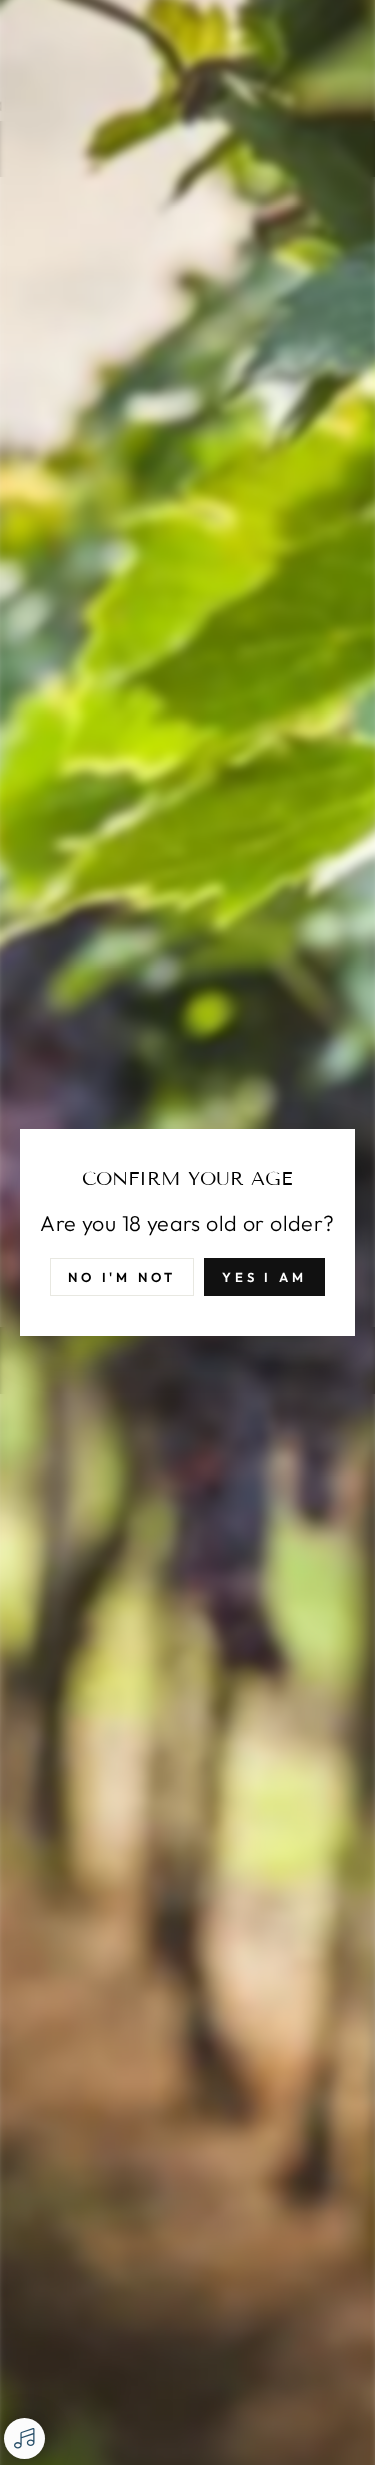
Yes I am (264, 1277)
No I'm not (122, 1277)
